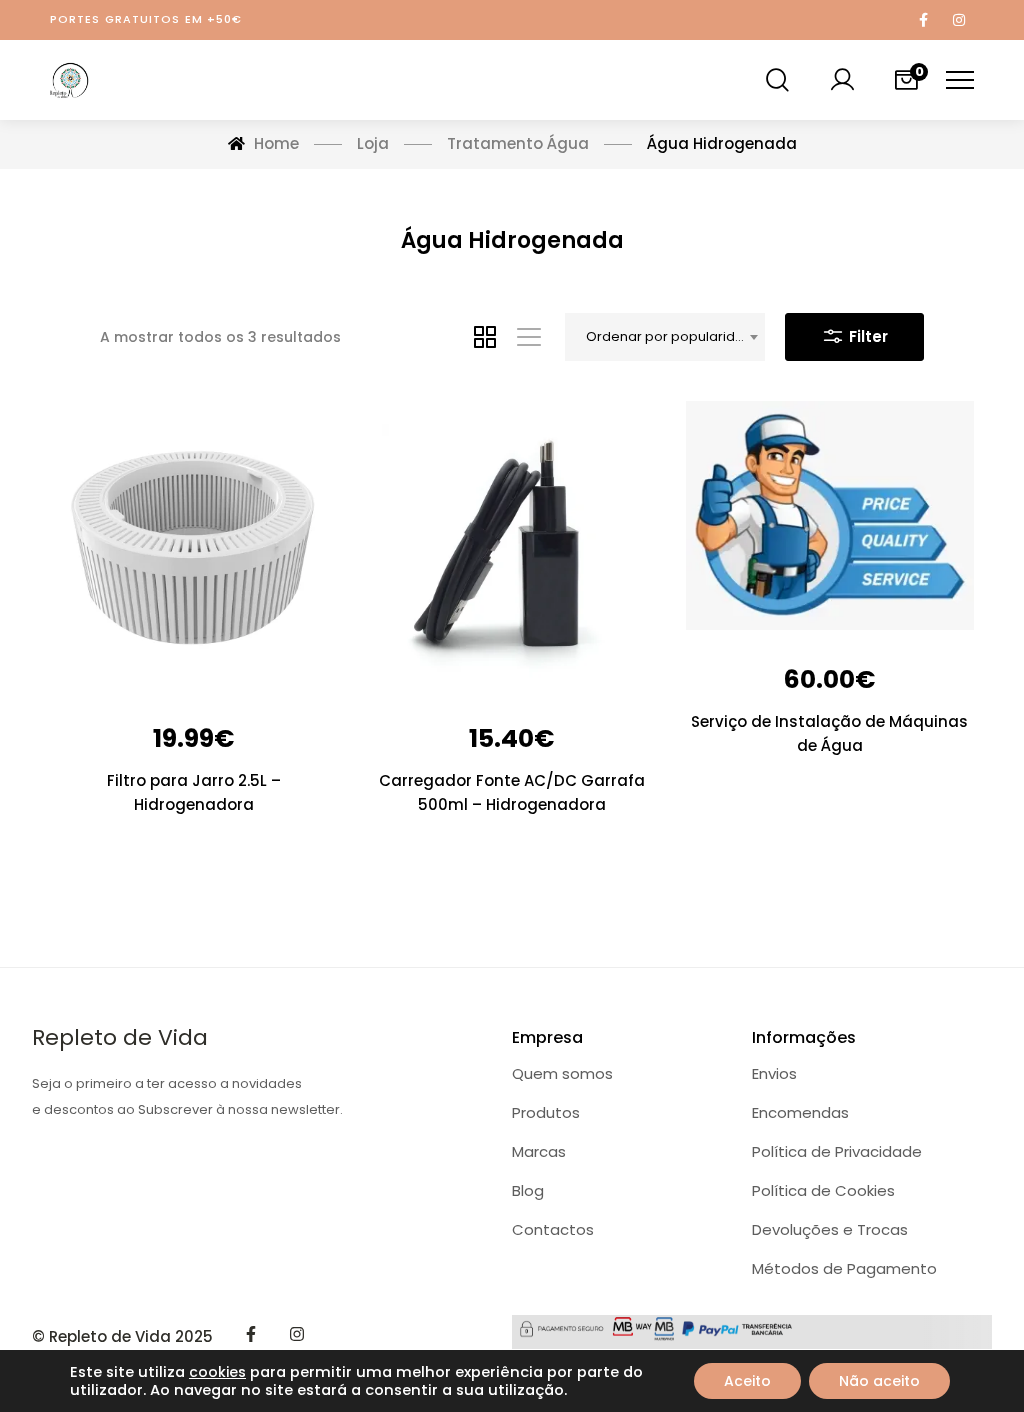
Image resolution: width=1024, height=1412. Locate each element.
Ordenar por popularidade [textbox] (674, 336)
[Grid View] (485, 337)
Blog (528, 1190)
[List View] (529, 337)
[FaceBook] (251, 1334)
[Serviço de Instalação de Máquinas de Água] (830, 515)
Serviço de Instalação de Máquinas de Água (829, 733)
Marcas (539, 1151)
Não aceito (879, 1381)
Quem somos (562, 1073)
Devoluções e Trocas (830, 1229)
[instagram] (297, 1334)
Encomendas (800, 1112)
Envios (774, 1073)
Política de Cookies (823, 1190)
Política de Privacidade (837, 1151)
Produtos (546, 1112)
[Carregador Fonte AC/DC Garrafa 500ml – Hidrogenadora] (512, 545)
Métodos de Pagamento (844, 1268)
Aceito (747, 1381)
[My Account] (842, 80)
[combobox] (665, 337)
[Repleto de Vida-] (70, 80)
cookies (217, 1372)
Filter (866, 336)
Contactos (553, 1229)
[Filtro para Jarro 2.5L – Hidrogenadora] (194, 545)
